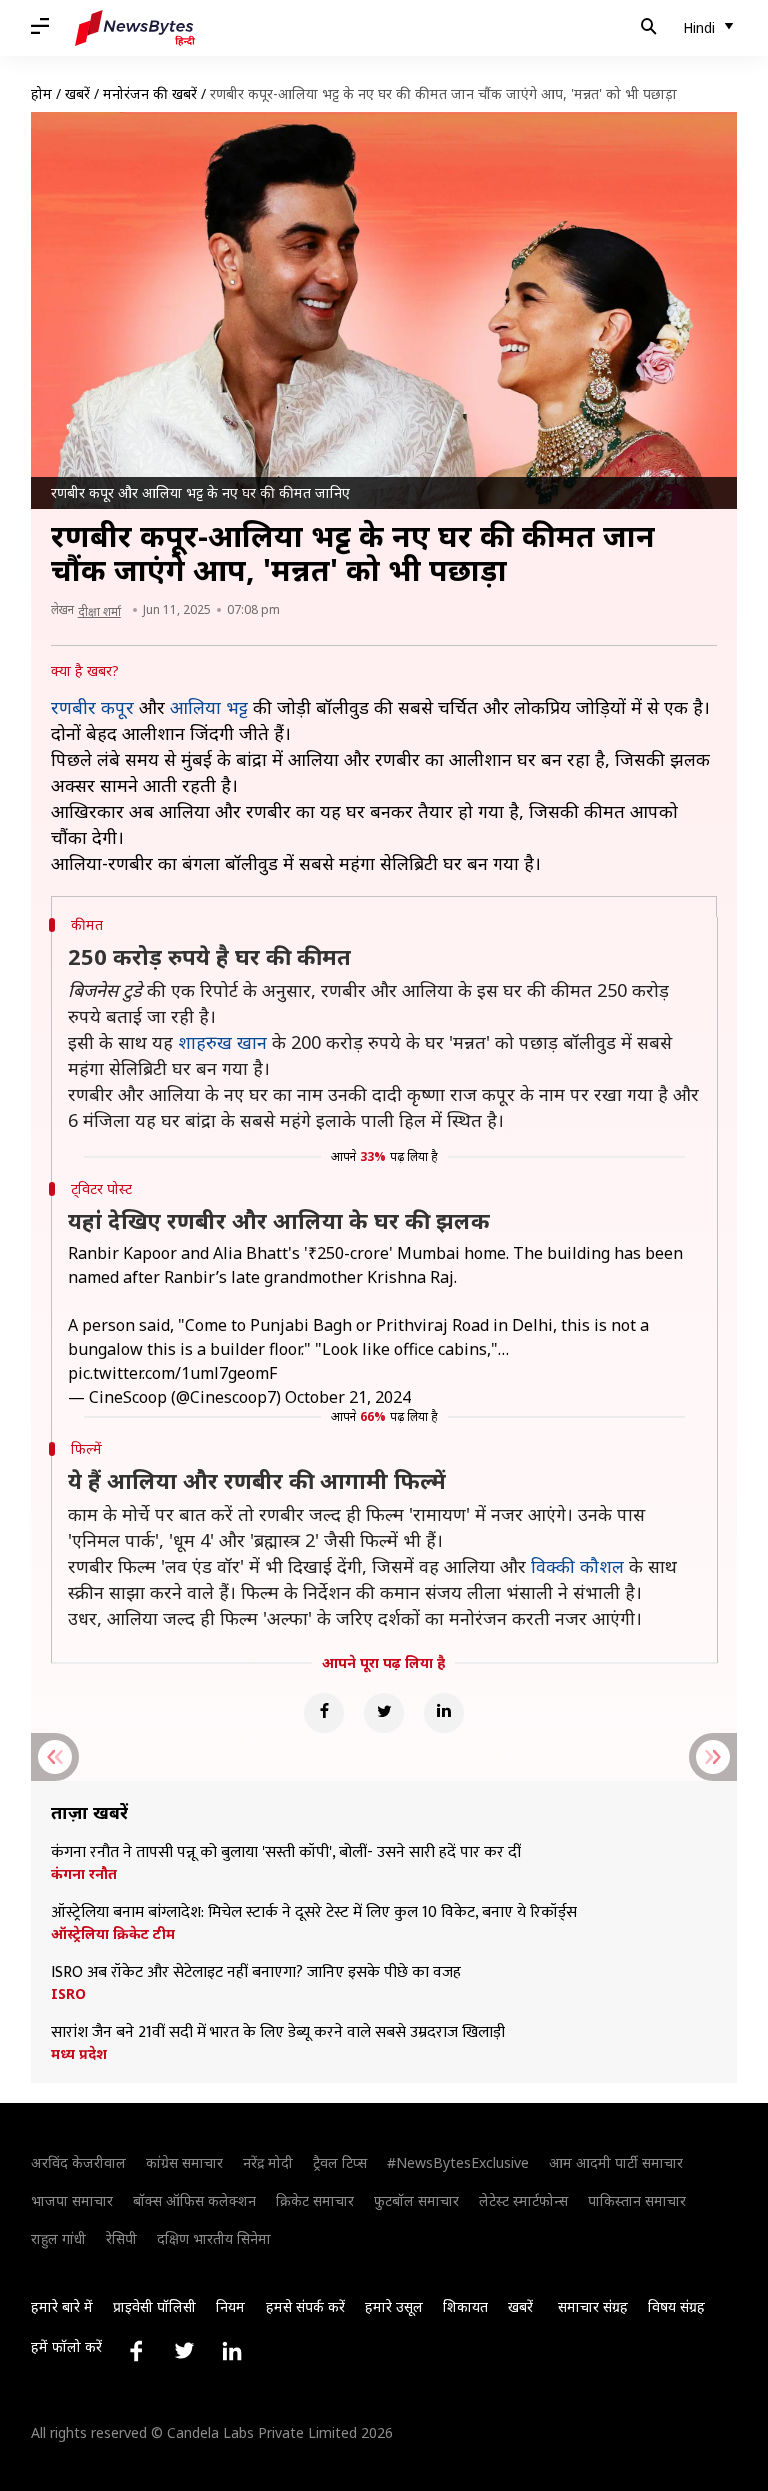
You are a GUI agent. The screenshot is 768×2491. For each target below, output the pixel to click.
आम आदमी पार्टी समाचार (616, 2162)
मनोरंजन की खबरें (150, 93)
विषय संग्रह (676, 2306)
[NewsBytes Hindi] (135, 28)
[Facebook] (324, 1713)
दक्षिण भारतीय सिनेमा (214, 2238)
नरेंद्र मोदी (268, 2162)
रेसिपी (121, 2238)
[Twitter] (384, 1713)
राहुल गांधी (58, 2238)
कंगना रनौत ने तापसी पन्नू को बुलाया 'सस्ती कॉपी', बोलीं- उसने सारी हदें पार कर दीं (286, 1853)
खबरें (77, 93)
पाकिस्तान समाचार (637, 2200)
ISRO (68, 1994)
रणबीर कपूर (92, 707)
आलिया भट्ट (209, 707)
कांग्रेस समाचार (184, 2162)
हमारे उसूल (394, 2306)
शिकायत (465, 2306)
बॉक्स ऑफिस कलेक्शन (194, 2200)
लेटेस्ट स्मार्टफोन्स (523, 2200)
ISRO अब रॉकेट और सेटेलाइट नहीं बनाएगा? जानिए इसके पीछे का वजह (256, 1973)
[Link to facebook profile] (136, 2351)
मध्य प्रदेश (79, 2054)
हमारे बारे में (62, 2306)
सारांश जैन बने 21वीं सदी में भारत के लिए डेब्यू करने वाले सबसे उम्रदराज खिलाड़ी (278, 2033)
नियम (230, 2306)
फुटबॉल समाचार (416, 2200)
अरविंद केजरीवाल (78, 2162)
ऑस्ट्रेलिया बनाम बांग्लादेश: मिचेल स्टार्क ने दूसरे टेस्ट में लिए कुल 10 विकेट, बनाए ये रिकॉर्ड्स (314, 1913)
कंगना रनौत (84, 1874)
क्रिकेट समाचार (315, 2200)
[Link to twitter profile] (184, 2351)
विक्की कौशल (577, 1566)
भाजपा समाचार (72, 2200)
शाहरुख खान (222, 1042)
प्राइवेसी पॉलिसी (154, 2306)
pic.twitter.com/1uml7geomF (172, 1373)
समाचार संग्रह (593, 2306)
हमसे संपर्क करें (305, 2306)
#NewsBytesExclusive (458, 2162)
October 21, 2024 (348, 1397)
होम (41, 93)
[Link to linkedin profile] (232, 2351)
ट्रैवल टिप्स (340, 2162)
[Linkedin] (444, 1713)
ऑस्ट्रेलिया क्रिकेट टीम (113, 1934)
